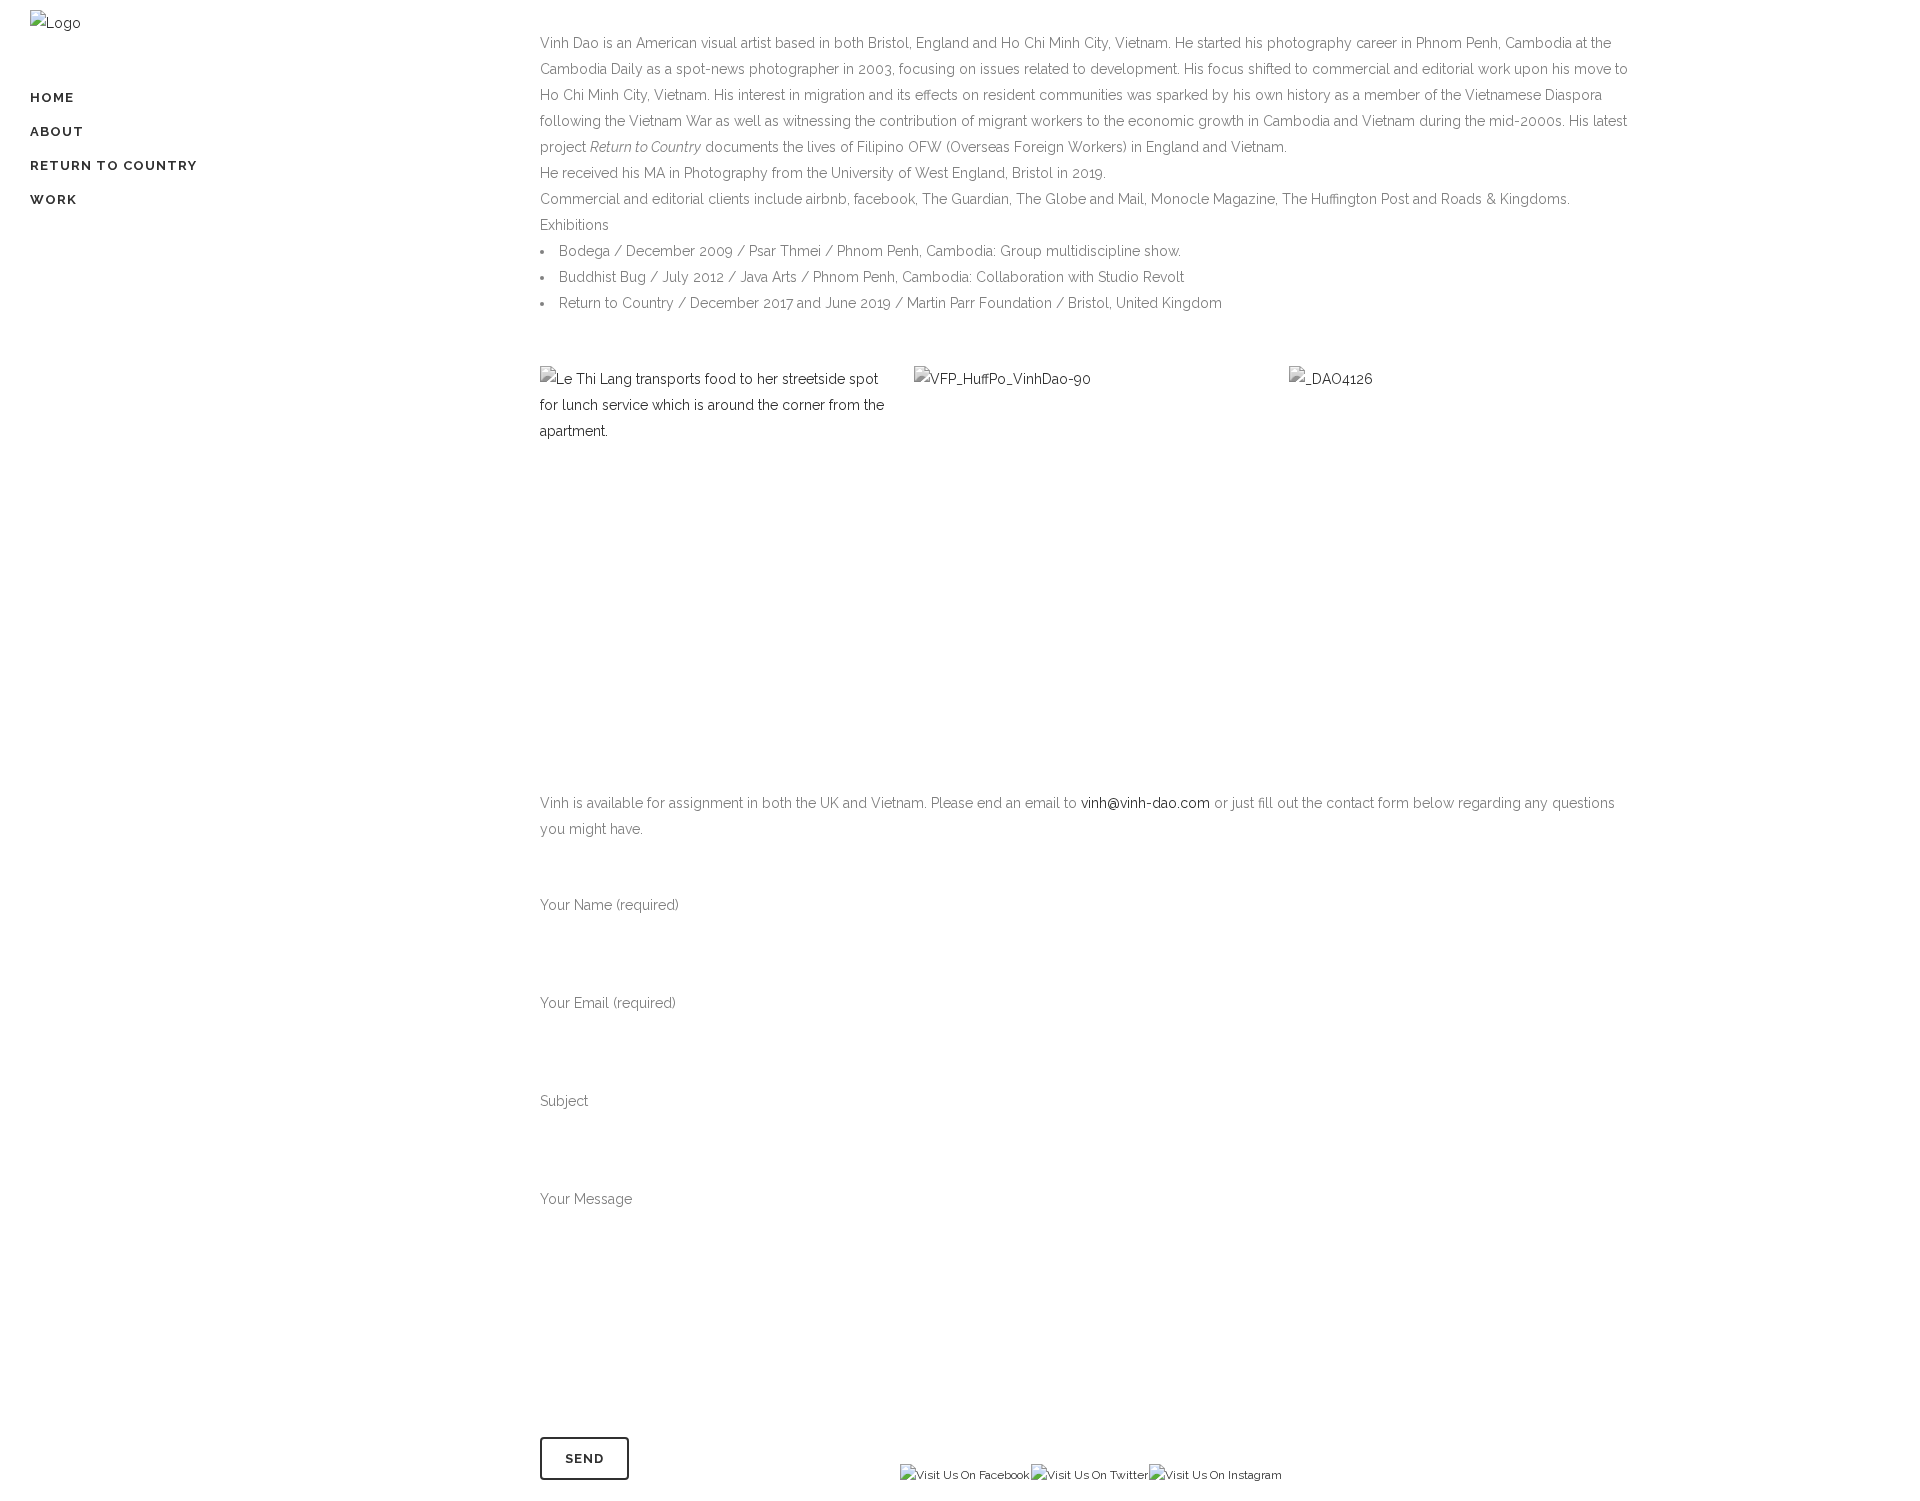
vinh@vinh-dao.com (1145, 803)
